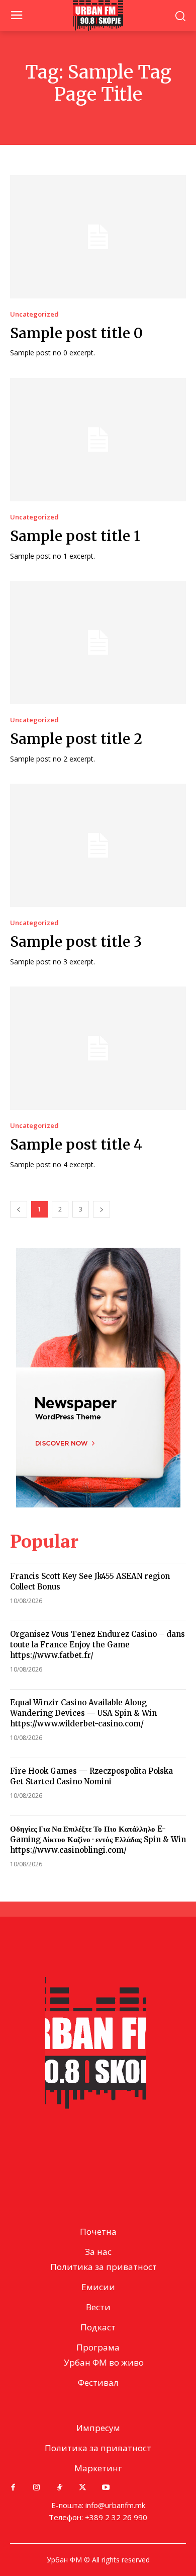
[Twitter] (82, 2487)
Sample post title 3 (76, 942)
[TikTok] (59, 2487)
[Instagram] (36, 2487)
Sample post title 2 (76, 739)
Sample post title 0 (76, 333)
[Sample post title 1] (98, 440)
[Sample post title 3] (98, 845)
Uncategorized (34, 314)
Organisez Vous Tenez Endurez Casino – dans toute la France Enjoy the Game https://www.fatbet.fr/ (97, 1645)
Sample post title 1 (75, 536)
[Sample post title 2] (98, 642)
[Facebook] (13, 2487)
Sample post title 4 (76, 1145)
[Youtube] (106, 2487)
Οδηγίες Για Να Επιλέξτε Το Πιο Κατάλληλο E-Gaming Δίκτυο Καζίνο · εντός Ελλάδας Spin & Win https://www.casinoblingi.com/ (98, 1839)
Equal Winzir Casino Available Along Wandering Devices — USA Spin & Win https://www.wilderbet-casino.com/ (83, 1713)
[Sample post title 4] (98, 1048)
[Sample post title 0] (98, 237)
